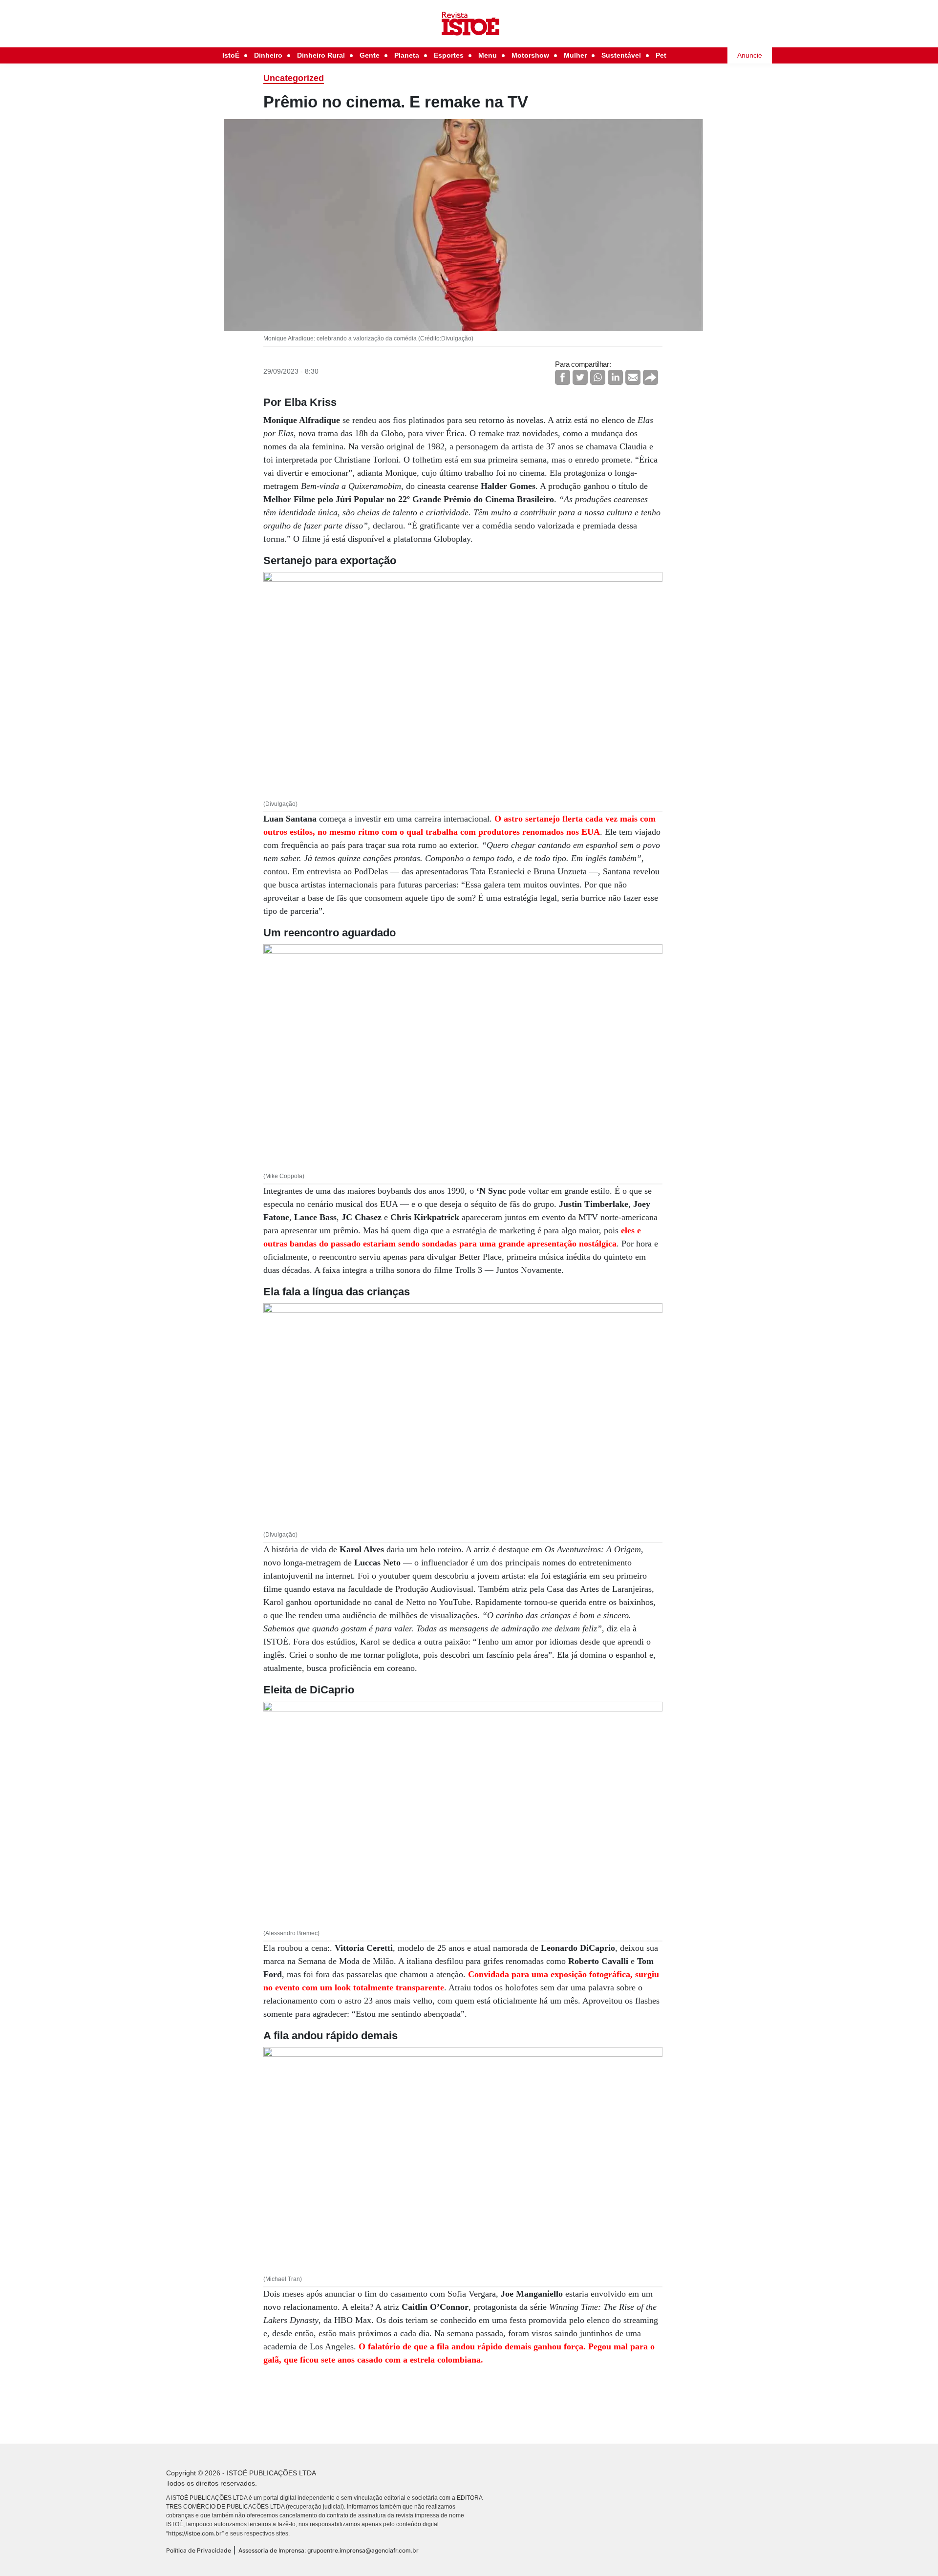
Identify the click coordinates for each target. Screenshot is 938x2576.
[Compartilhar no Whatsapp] (598, 377)
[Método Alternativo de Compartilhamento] (650, 377)
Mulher (575, 55)
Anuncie (750, 55)
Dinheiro (268, 55)
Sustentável (621, 55)
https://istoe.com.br (195, 2533)
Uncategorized (294, 78)
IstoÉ (231, 55)
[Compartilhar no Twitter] (580, 377)
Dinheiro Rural (321, 55)
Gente (370, 55)
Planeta (407, 55)
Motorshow (530, 55)
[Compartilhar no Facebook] (563, 377)
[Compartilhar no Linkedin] (615, 377)
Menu (488, 55)
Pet (661, 55)
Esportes (449, 55)
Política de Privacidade (199, 2550)
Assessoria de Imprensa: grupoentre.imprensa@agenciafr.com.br (329, 2550)
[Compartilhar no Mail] (633, 377)
